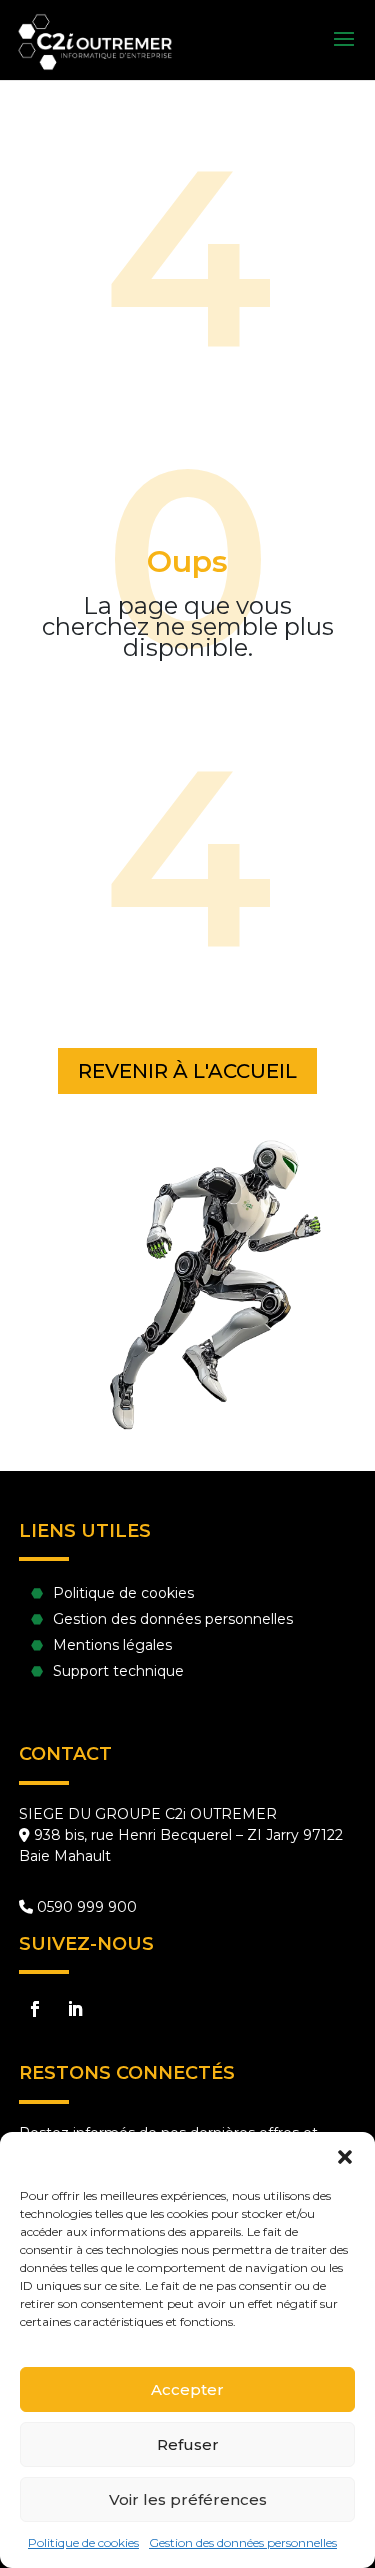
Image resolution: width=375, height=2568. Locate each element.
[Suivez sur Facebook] (35, 2009)
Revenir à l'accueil (187, 1071)
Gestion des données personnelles (243, 2542)
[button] (345, 2157)
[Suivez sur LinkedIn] (75, 2009)
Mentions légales (112, 1645)
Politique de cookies (83, 2542)
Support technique (118, 1671)
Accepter (187, 2389)
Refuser (188, 2444)
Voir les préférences (188, 2499)
